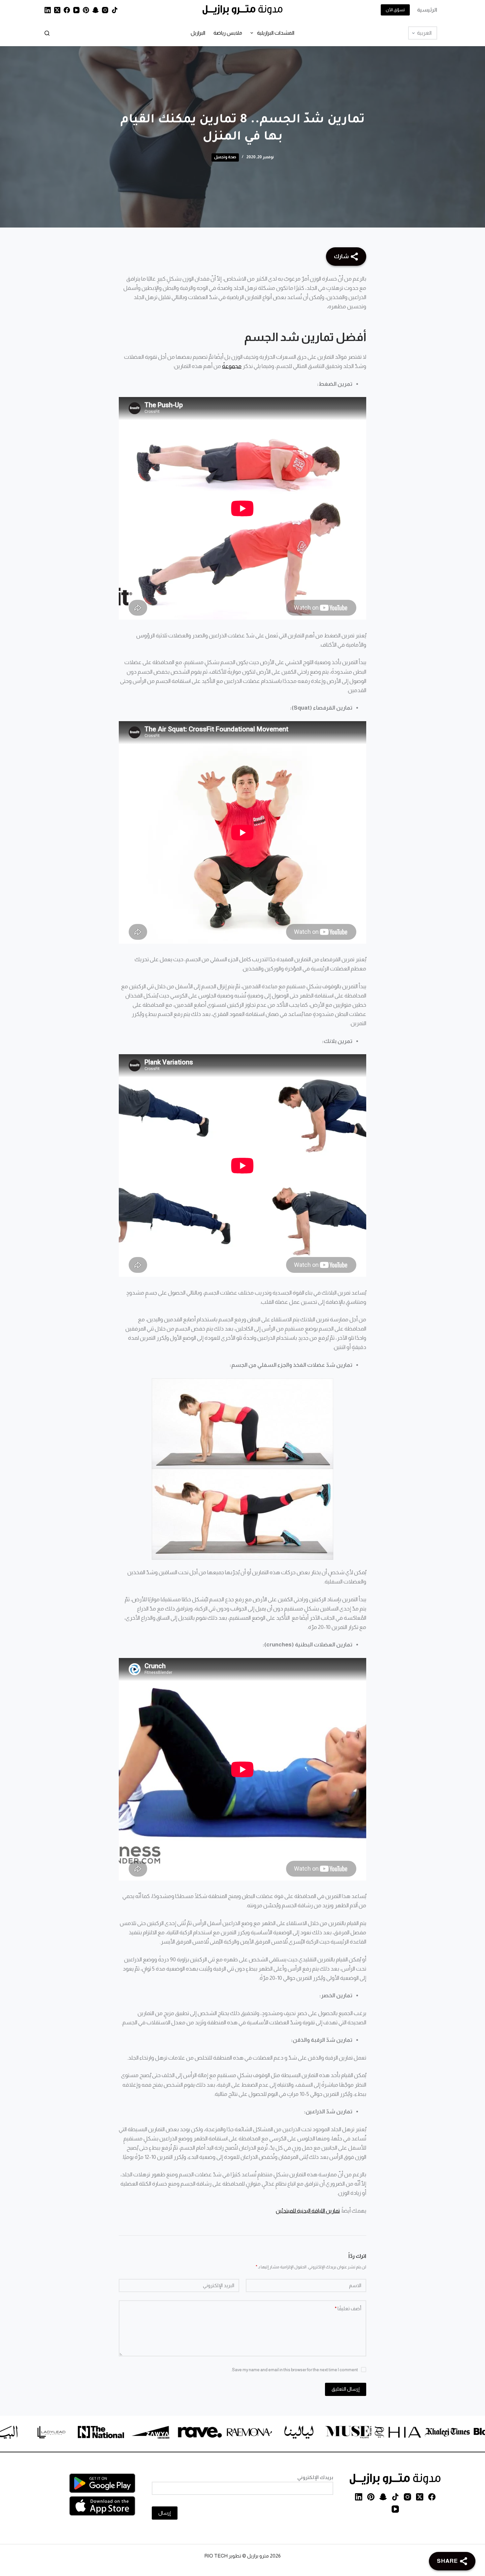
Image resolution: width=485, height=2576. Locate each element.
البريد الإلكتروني (219, 2285)
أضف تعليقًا (348, 2308)
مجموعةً (232, 366)
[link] (440, 2433)
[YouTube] (76, 10)
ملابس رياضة (228, 33)
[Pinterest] (86, 10)
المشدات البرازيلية (276, 33)
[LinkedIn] (48, 10)
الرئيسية (427, 10)
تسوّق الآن (395, 10)
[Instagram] (105, 10)
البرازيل (198, 33)
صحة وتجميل (225, 157)
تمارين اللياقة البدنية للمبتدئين (308, 2211)
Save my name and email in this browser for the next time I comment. (294, 2370)
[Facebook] (67, 10)
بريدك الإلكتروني (315, 2477)
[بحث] (47, 33)
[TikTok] (115, 10)
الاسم (355, 2285)
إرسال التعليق (346, 2389)
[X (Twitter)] (57, 10)
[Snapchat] (96, 10)
